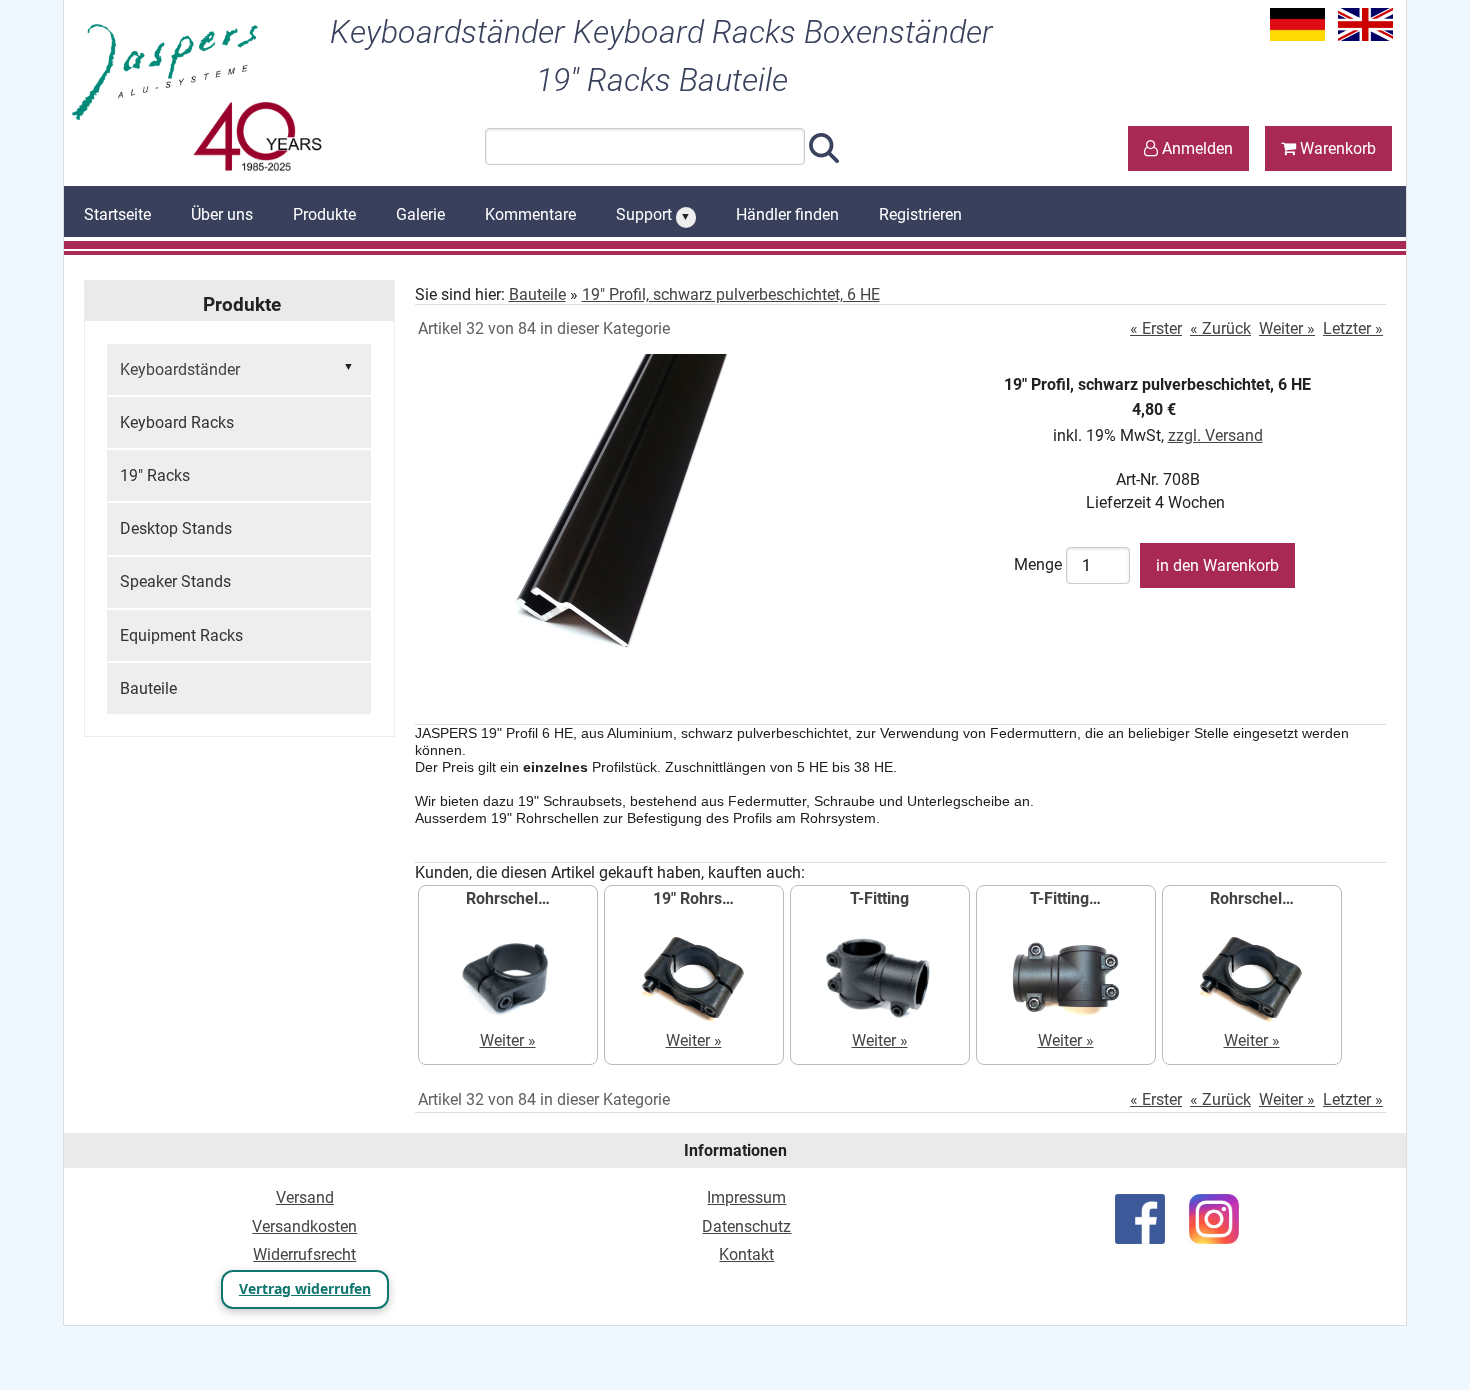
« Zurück (1220, 328)
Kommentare (530, 214)
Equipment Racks (181, 635)
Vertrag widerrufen (305, 1288)
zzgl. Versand (1215, 435)
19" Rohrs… (693, 898)
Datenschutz (746, 1226)
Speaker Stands (175, 581)
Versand (305, 1197)
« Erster (1156, 328)
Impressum (746, 1197)
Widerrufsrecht (304, 1254)
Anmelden (1195, 148)
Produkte (324, 214)
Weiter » (1287, 328)
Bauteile (148, 688)
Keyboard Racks (177, 422)
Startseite (117, 214)
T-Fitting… (1065, 898)
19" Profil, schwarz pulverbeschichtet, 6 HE (731, 294)
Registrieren (920, 214)
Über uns (222, 214)
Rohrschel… (508, 898)
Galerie (420, 214)
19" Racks (155, 475)
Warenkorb (1336, 148)
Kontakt (746, 1254)
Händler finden (787, 214)
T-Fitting (879, 898)
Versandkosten (304, 1226)
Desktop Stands (176, 528)
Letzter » (1353, 328)
